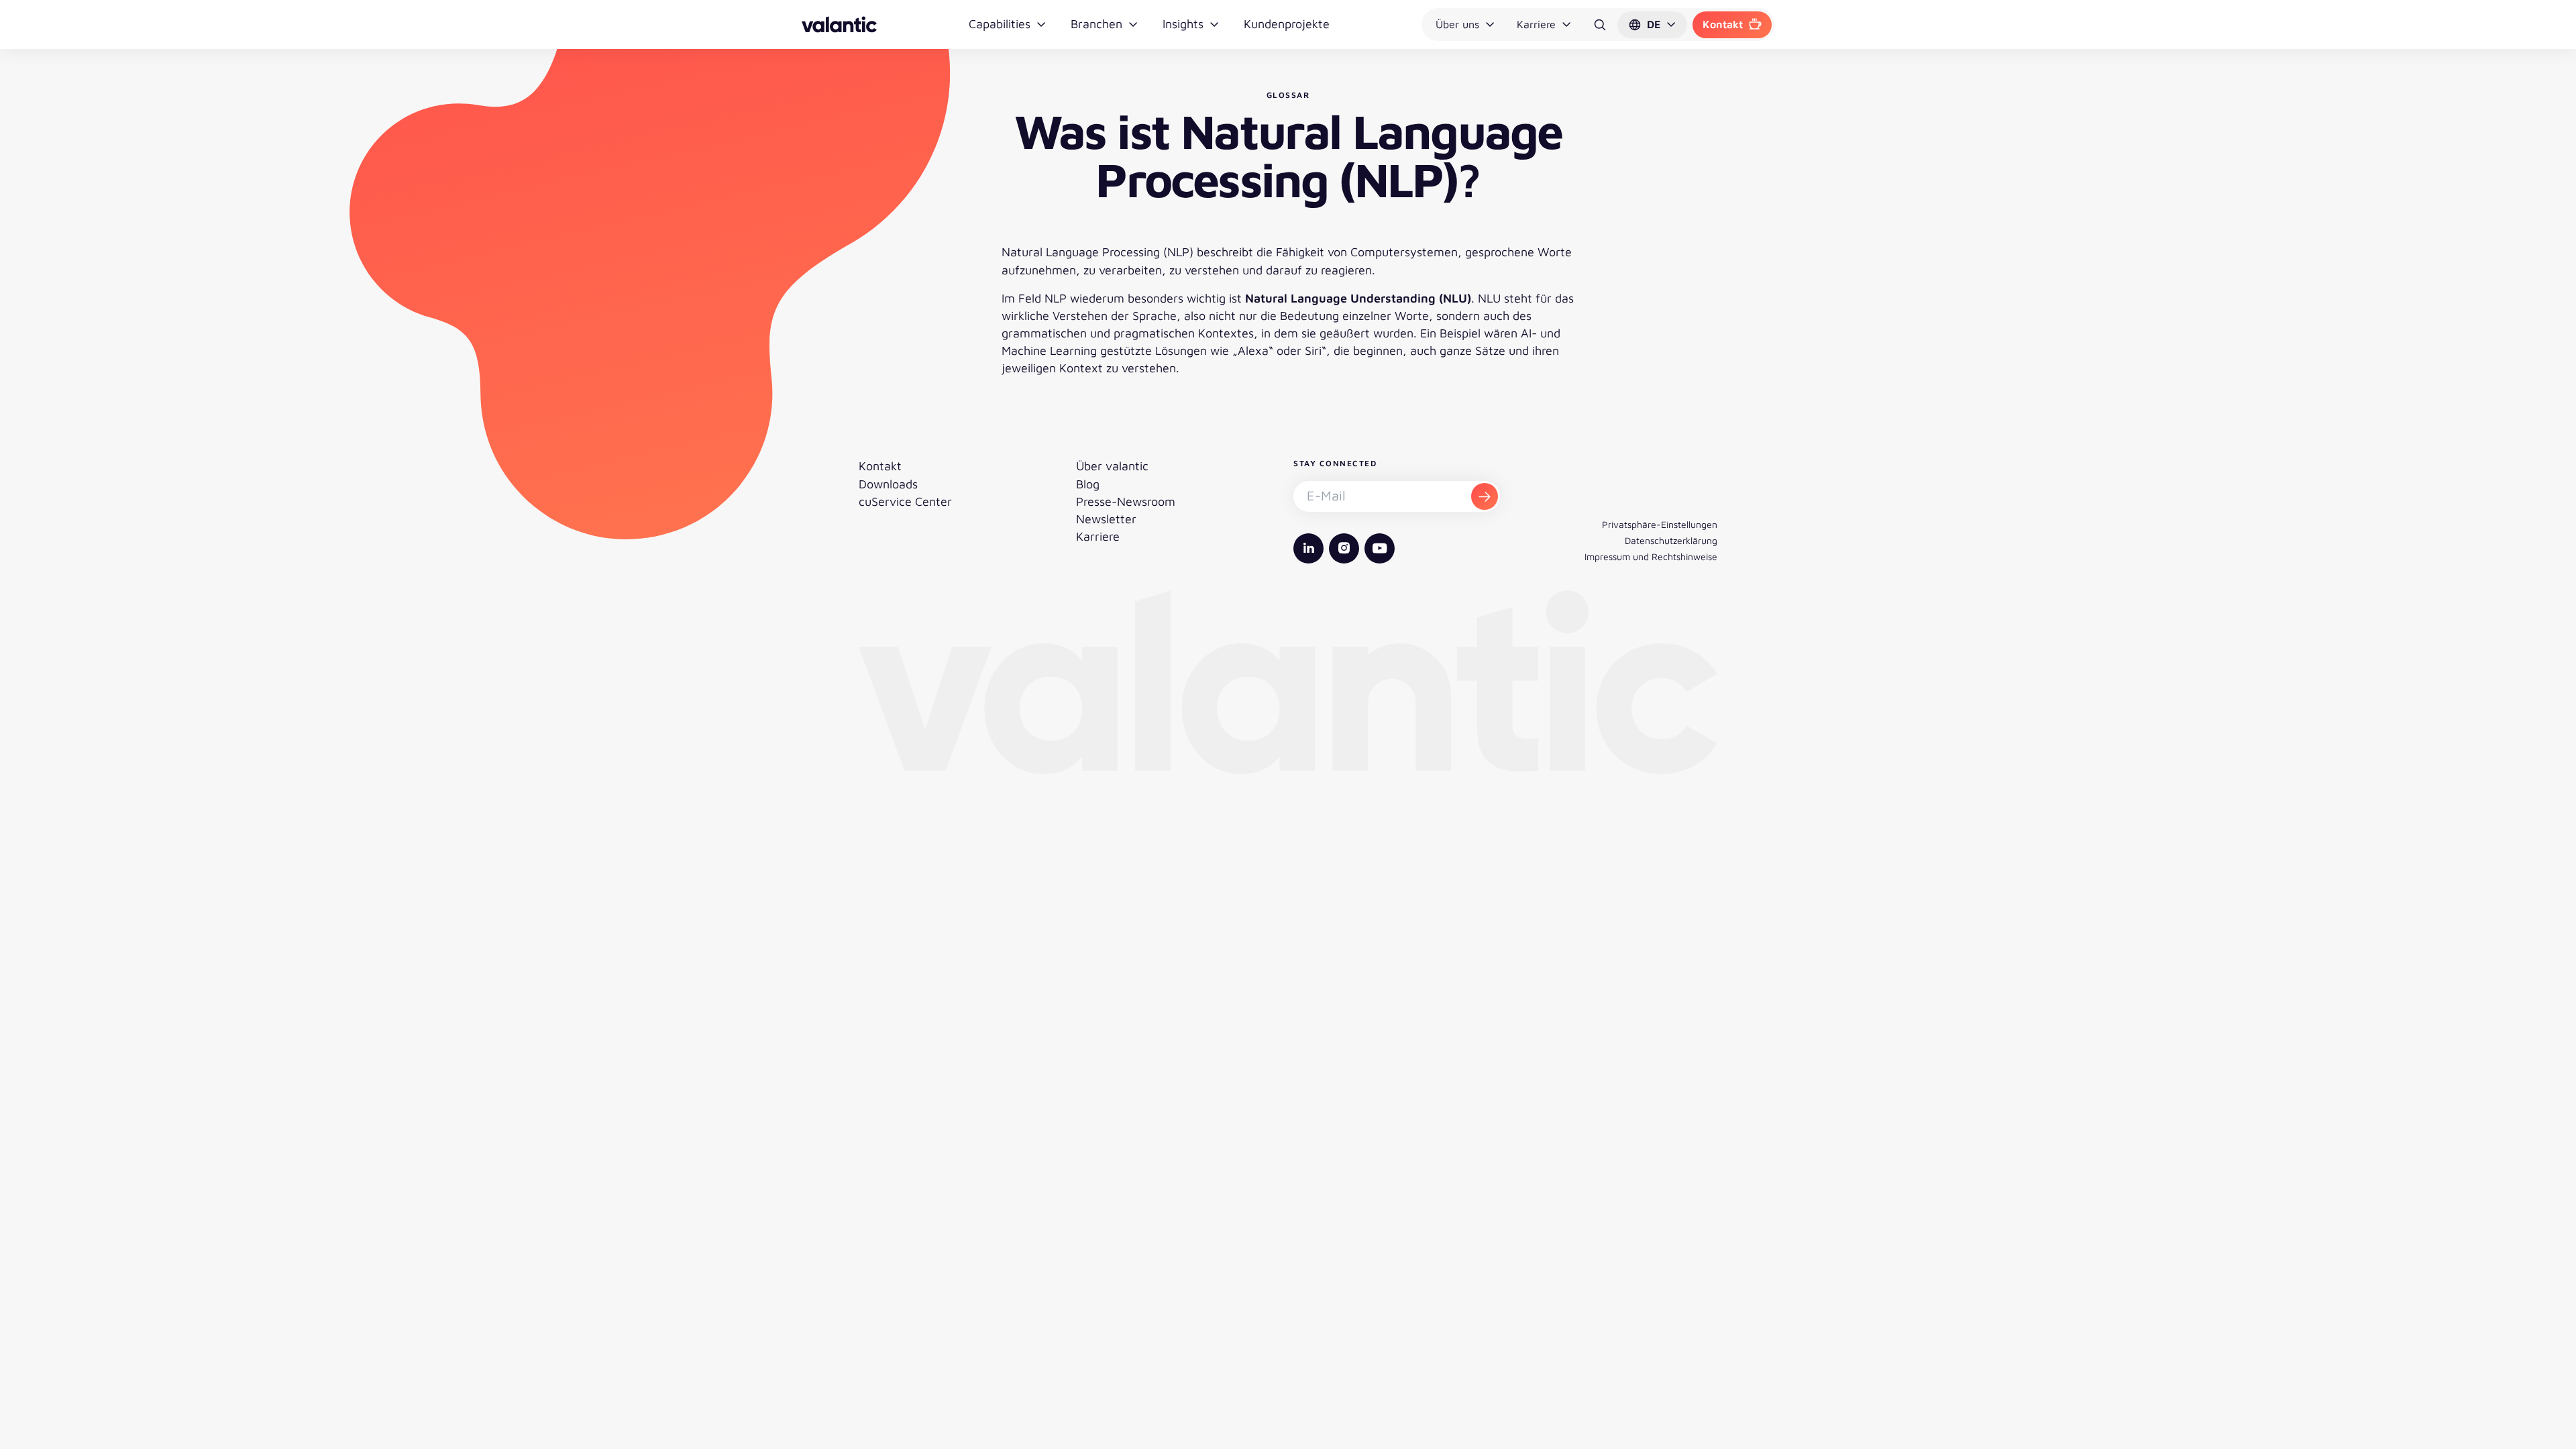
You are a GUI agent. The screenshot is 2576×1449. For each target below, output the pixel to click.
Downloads (888, 484)
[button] (1652, 25)
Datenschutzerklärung (1671, 540)
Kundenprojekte (1287, 24)
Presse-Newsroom (1126, 501)
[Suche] (1600, 25)
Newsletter (1106, 519)
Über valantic (1112, 466)
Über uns (1457, 24)
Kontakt (1723, 24)
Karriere (1536, 24)
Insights (1183, 24)
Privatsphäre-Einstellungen (1660, 524)
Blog (1088, 484)
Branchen (1096, 24)
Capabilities (1000, 24)
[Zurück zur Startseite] (839, 24)
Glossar (1288, 95)
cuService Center (905, 501)
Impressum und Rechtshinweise (1651, 556)
